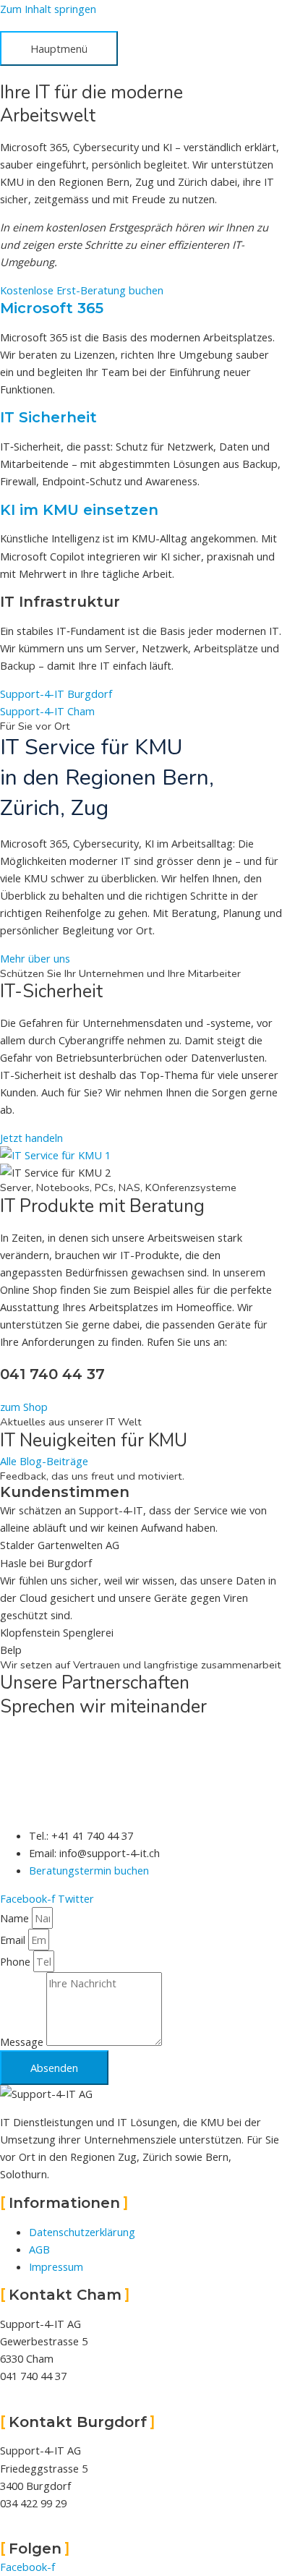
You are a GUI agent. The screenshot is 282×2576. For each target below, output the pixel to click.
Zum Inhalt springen (48, 9)
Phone (17, 1961)
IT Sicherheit (48, 417)
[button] (47, 711)
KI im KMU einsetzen (79, 510)
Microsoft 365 (52, 308)
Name (16, 1918)
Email (14, 1940)
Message (23, 2042)
